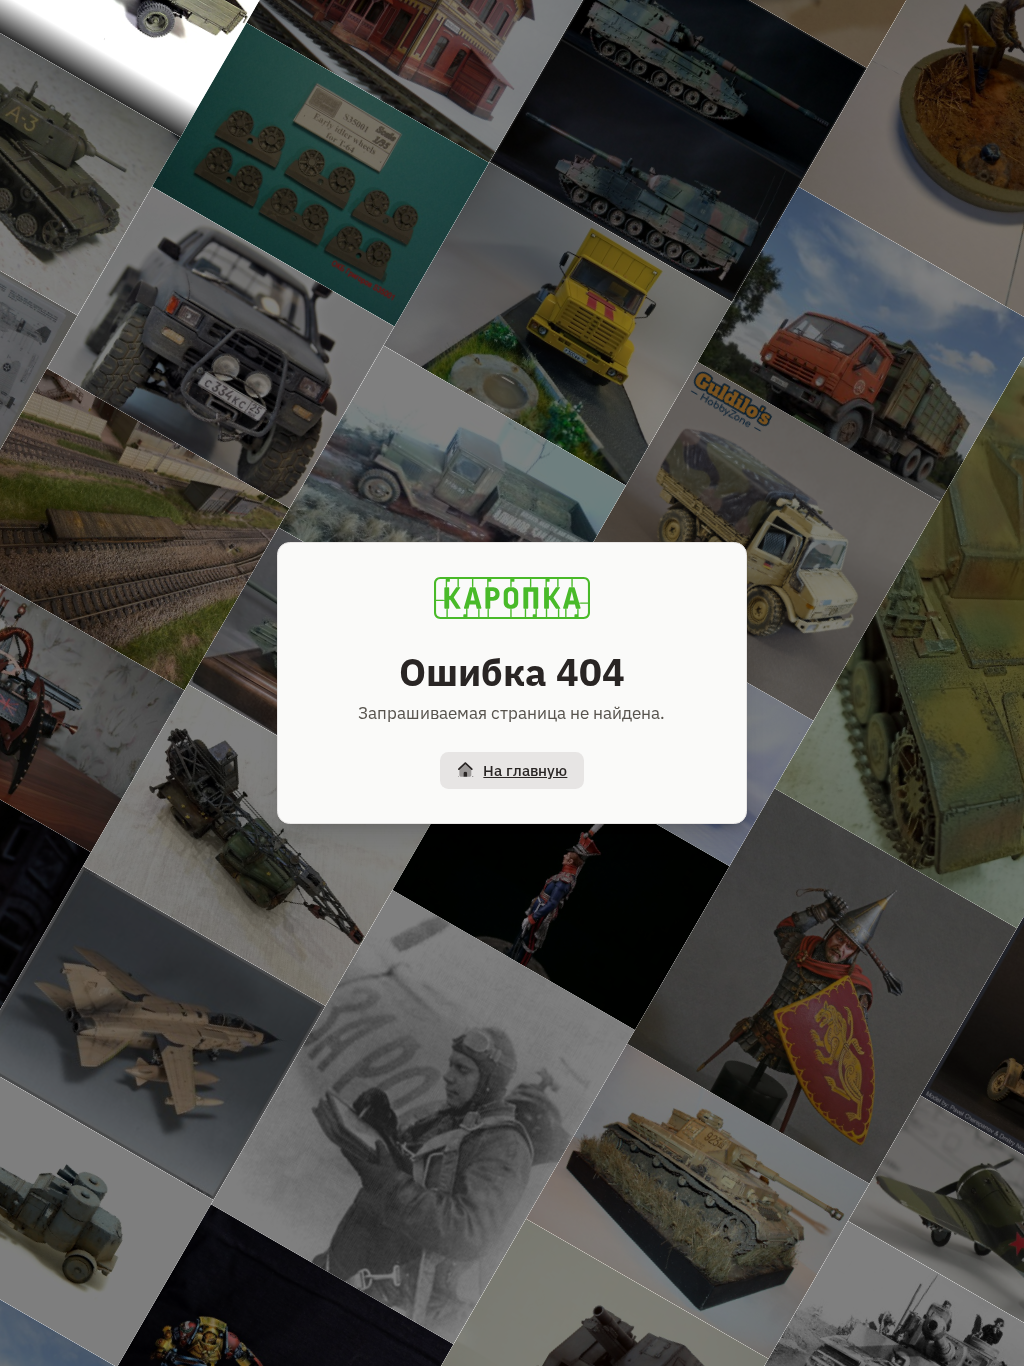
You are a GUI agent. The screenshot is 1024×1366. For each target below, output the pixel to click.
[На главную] (512, 598)
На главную (525, 770)
